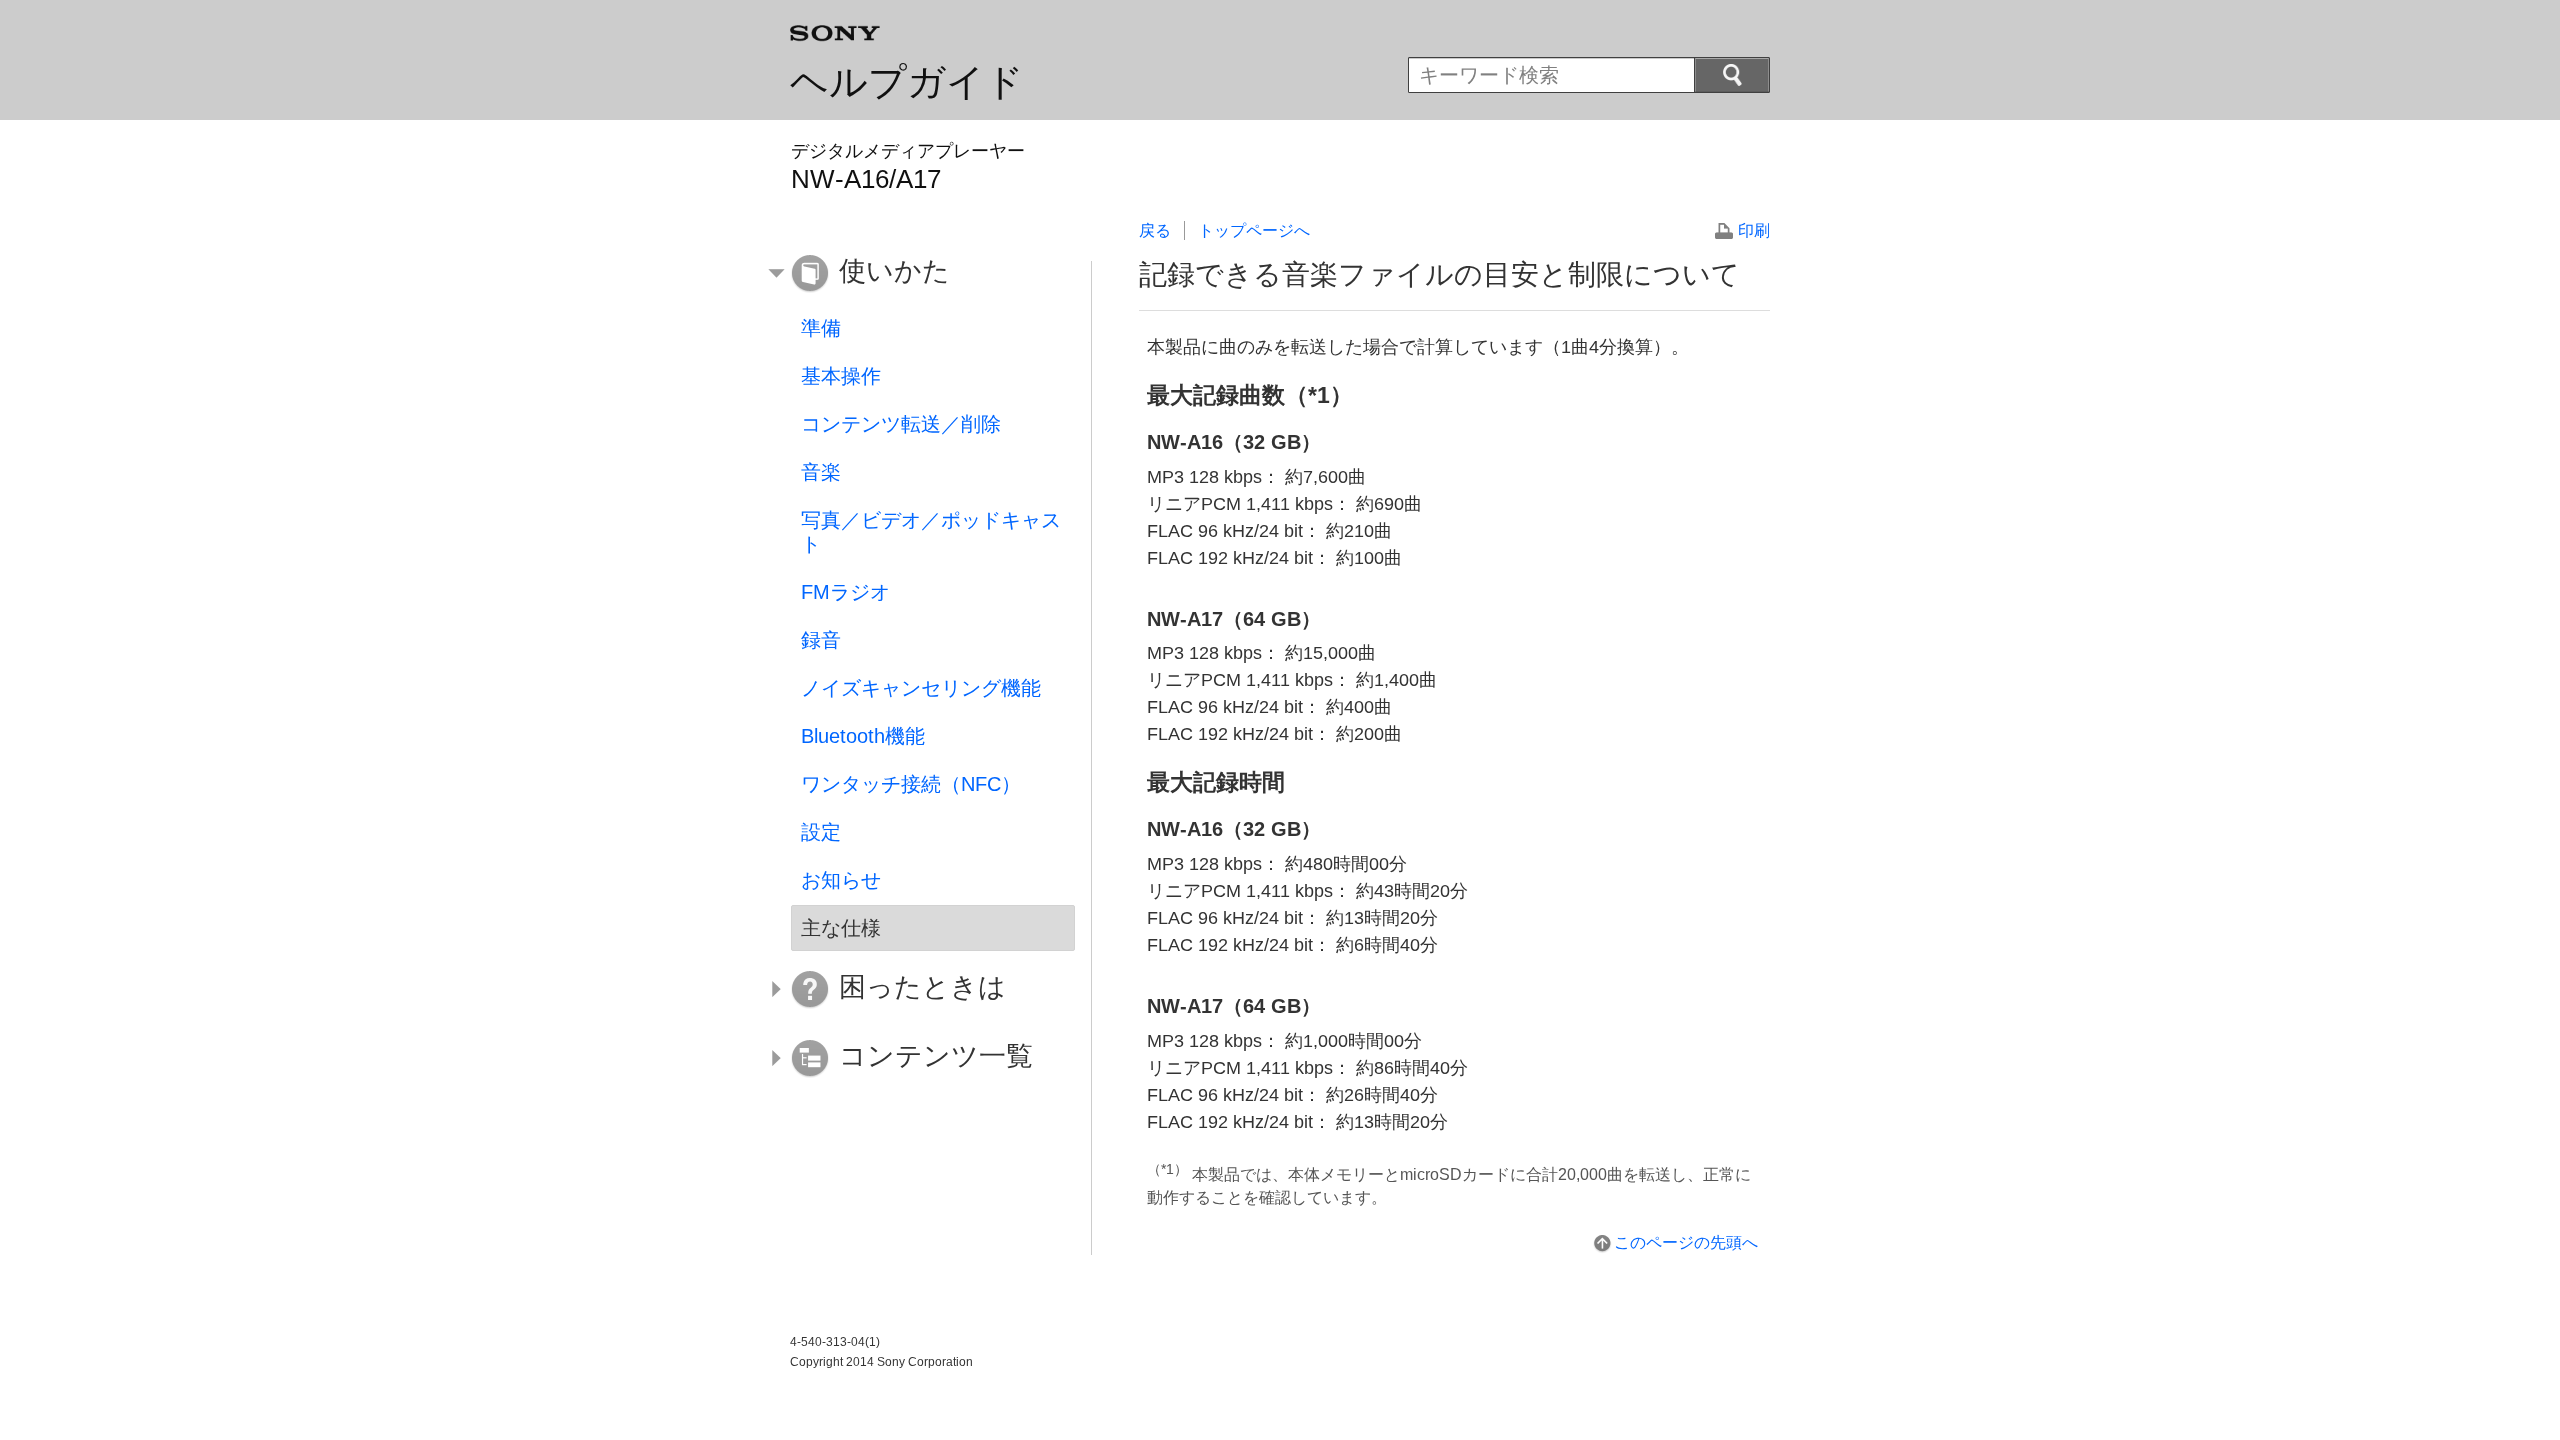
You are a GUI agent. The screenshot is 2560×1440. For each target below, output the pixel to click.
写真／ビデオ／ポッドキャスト (931, 532)
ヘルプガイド (907, 82)
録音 (821, 640)
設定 (821, 832)
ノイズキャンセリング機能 (921, 688)
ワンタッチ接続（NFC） (911, 784)
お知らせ (841, 880)
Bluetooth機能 (863, 736)
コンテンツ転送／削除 (901, 424)
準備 (821, 328)
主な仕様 (841, 928)
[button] (918, 274)
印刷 (1754, 230)
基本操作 (841, 376)
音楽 (821, 472)
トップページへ (1254, 230)
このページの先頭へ (1686, 1242)
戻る (1155, 230)
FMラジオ (845, 592)
